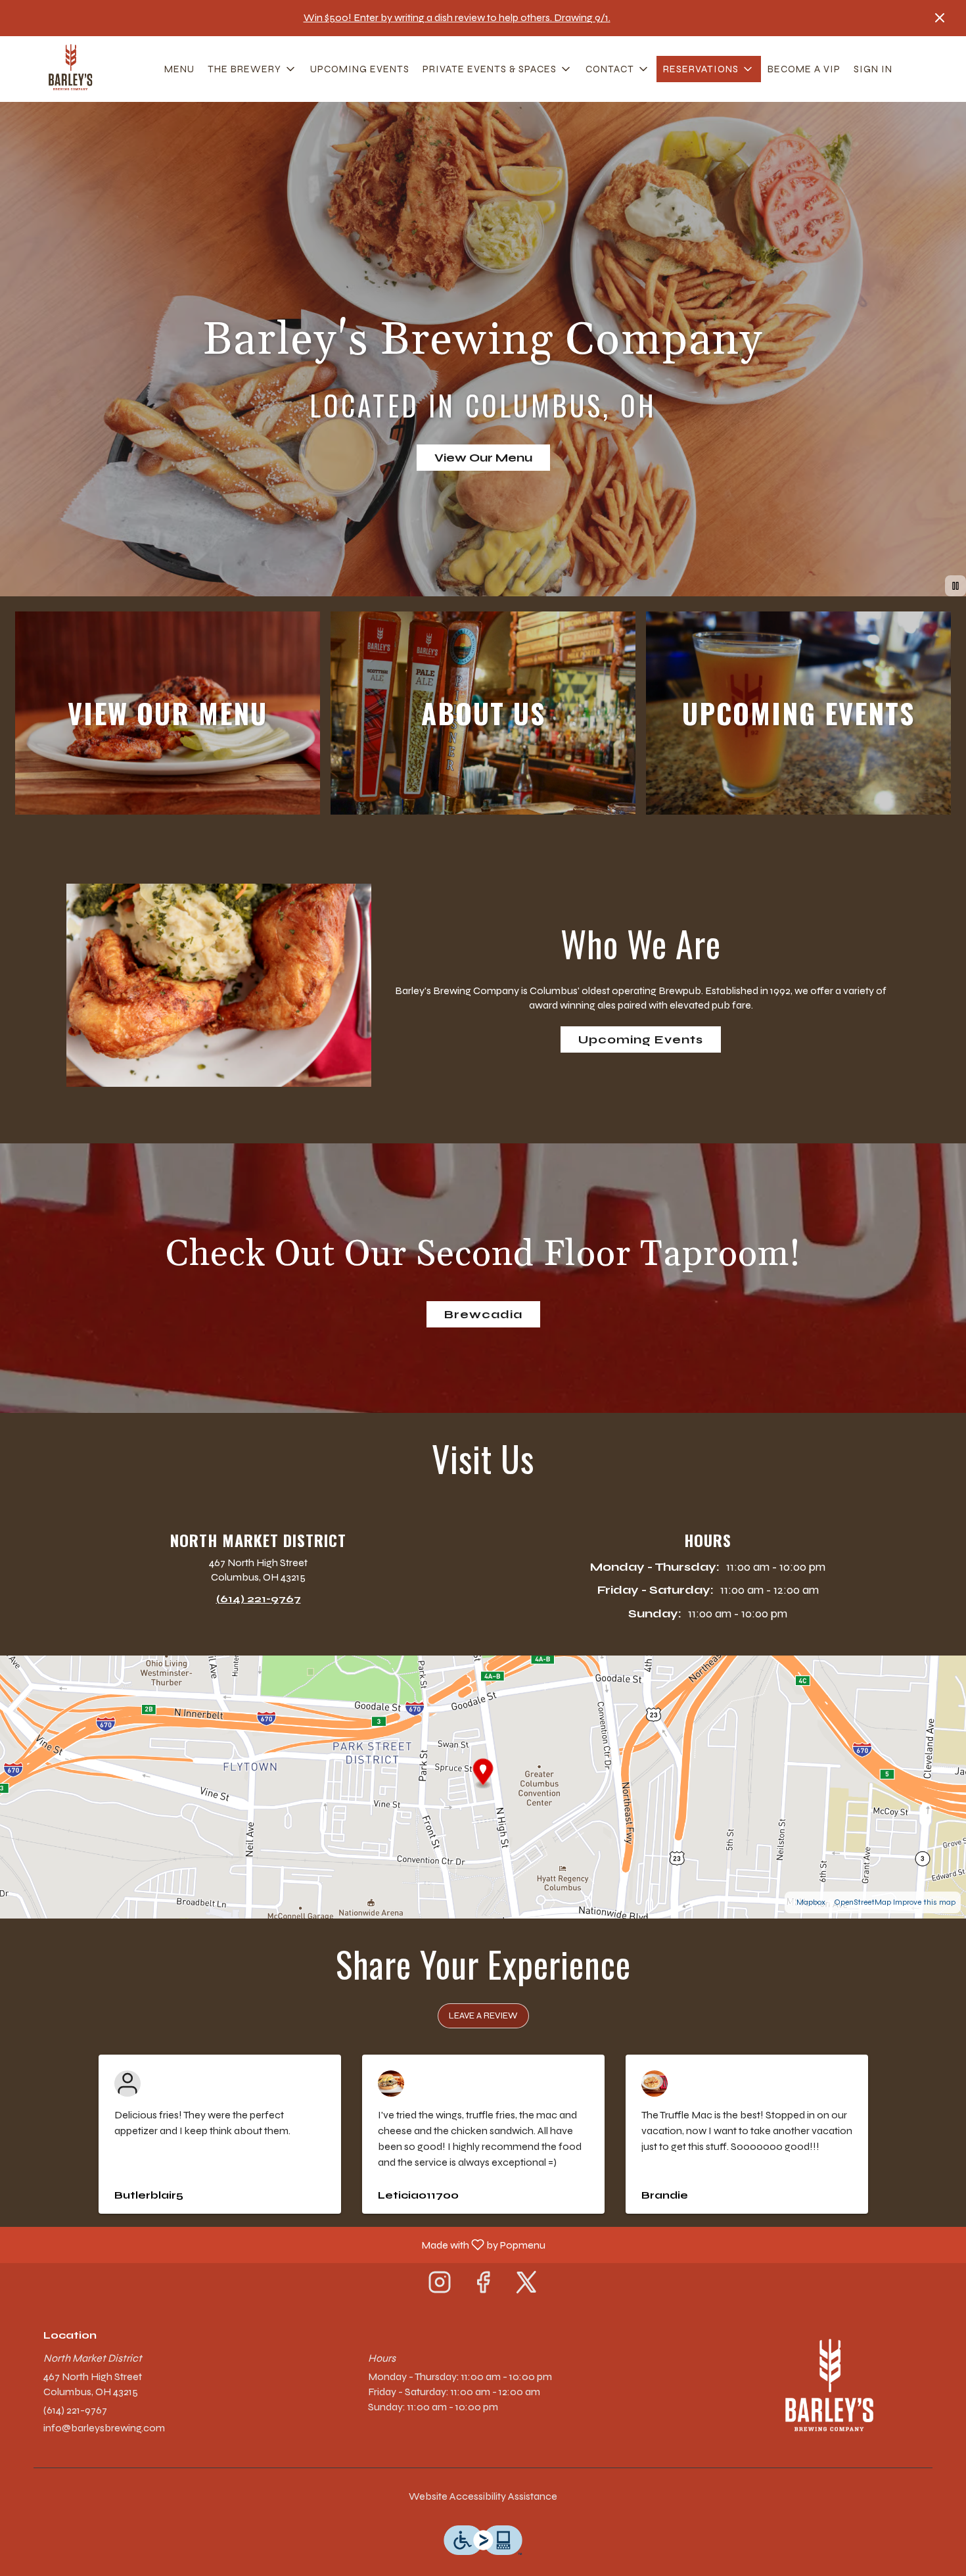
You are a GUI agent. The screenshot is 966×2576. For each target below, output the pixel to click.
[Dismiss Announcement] (940, 18)
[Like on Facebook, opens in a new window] (483, 2286)
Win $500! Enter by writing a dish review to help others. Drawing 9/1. (457, 17)
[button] (252, 69)
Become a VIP (804, 69)
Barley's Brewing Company (828, 2389)
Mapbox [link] (811, 1902)
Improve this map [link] (924, 1902)
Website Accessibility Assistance (483, 2496)
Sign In (873, 69)
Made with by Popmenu (278, 2244)
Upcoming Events (360, 69)
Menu (179, 69)
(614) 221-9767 (75, 2410)
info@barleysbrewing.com (104, 2428)
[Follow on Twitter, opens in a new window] (526, 2286)
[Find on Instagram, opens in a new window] (440, 2286)
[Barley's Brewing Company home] (70, 69)
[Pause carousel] (955, 586)
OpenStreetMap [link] (862, 1902)
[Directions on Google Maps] (483, 1786)
